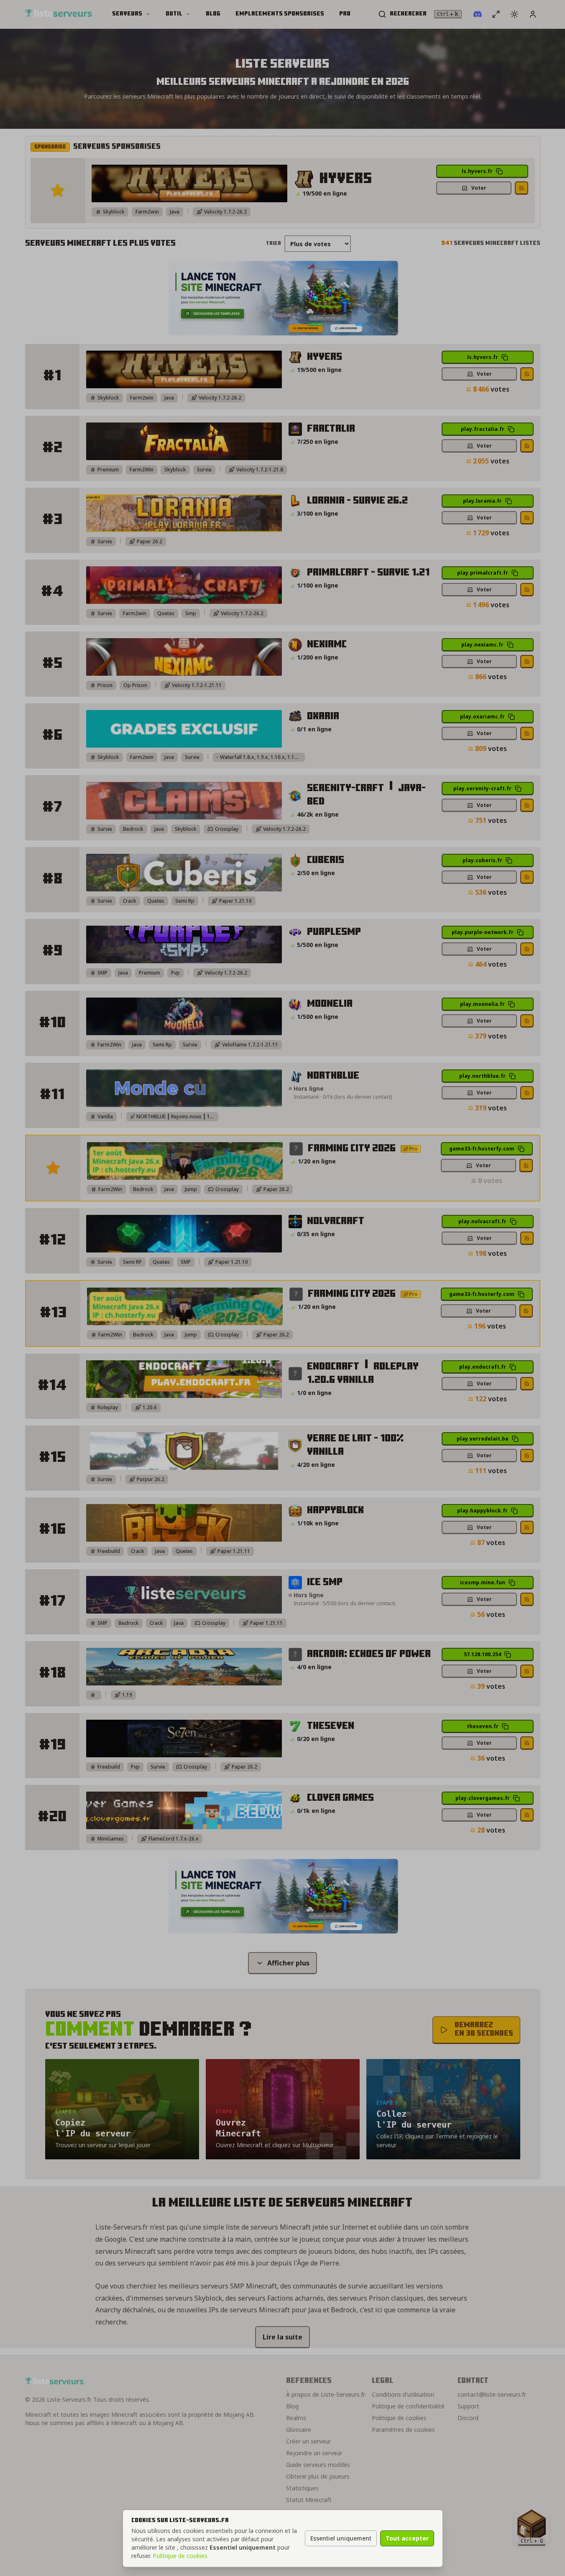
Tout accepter (407, 2538)
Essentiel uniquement (341, 2538)
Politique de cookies (180, 2556)
